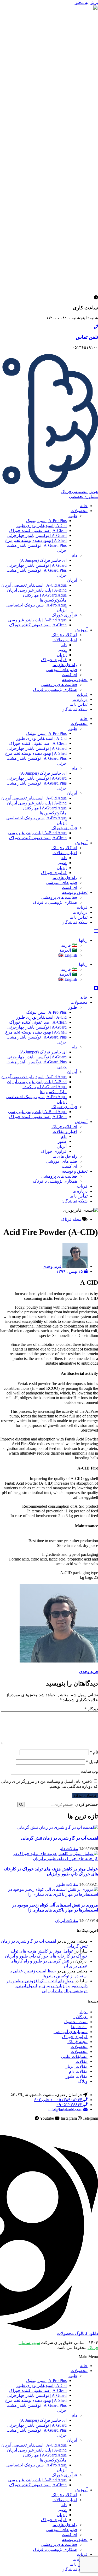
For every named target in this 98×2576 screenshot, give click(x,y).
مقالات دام (69, 1849)
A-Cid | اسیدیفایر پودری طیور (41, 526)
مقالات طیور (67, 1884)
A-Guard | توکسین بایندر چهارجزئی (37, 535)
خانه (84, 506)
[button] (49, 2357)
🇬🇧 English (68, 955)
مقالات (82, 2061)
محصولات (79, 511)
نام (94, 1752)
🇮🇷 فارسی (68, 945)
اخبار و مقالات (65, 640)
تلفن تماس (87, 337)
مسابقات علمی (74, 2056)
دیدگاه (91, 1709)
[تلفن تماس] (96, 327)
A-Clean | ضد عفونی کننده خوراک (38, 530)
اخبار (83, 2012)
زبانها (83, 940)
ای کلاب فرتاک (64, 635)
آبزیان (72, 580)
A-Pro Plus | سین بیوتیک (46, 521)
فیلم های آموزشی (62, 670)
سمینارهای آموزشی (71, 2032)
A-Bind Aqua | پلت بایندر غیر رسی (37, 620)
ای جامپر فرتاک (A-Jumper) (43, 560)
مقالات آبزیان (67, 1920)
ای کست (69, 675)
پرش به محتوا (86, 2)
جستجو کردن (87, 1804)
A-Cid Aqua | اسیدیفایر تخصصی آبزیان (34, 585)
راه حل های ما (65, 665)
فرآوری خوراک (64, 615)
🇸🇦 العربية (68, 950)
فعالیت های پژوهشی (59, 685)
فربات (82, 694)
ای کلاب (80, 2017)
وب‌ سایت (90, 1771)
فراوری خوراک (75, 2037)
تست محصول (76, 2022)
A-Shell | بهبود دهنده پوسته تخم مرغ (36, 540)
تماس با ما (79, 704)
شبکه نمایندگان (74, 709)
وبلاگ (83, 2081)
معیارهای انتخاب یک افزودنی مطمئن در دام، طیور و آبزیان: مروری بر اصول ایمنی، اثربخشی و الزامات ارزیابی (47, 1986)
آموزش (81, 630)
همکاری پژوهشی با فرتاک (55, 690)
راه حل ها (79, 2027)
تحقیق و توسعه (75, 680)
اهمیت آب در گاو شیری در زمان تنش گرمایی (59, 1838)
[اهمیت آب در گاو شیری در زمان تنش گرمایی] (57, 1827)
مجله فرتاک (71, 1219)
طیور (73, 516)
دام (74, 555)
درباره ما (80, 699)
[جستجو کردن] (21, 1805)
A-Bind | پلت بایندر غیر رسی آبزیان (37, 590)
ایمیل (92, 1762)
